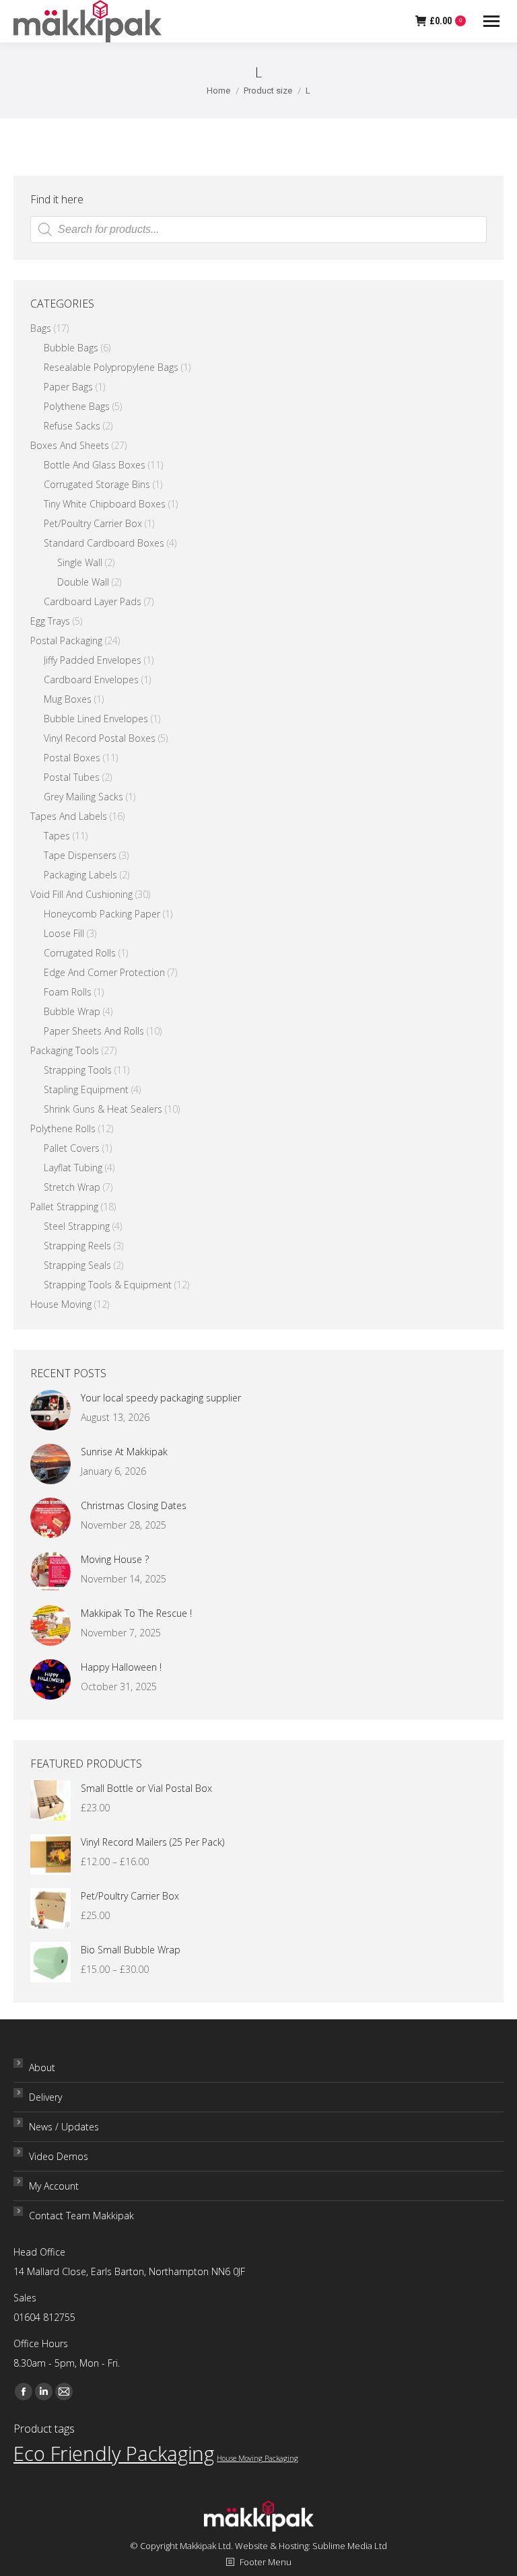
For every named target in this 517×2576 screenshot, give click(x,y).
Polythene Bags (77, 406)
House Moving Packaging (257, 2458)
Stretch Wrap (72, 1187)
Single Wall (80, 562)
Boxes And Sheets (70, 445)
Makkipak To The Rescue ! (136, 1613)
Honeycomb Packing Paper (102, 914)
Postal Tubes (72, 777)
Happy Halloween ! (121, 1667)
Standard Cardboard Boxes (104, 543)
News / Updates (64, 2127)
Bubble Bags (71, 348)
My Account (54, 2186)
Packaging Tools (65, 1050)
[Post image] (50, 1410)
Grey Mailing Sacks (83, 797)
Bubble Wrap (72, 1011)
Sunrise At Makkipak (124, 1452)
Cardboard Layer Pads (93, 601)
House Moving (61, 1304)
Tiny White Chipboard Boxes (105, 504)
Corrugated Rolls (80, 953)
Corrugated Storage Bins (97, 484)
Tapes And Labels (69, 816)
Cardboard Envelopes (91, 680)
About (42, 2067)
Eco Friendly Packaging (114, 2453)
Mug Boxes (68, 699)
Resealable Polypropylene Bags (111, 367)
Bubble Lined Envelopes (96, 719)
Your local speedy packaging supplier (161, 1398)
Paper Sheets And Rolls (94, 1031)
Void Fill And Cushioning (81, 894)
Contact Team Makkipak (81, 2216)
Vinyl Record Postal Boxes (100, 738)
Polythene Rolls (63, 1128)
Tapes (57, 836)
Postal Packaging (66, 640)
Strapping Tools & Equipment (108, 1285)
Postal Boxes (72, 758)
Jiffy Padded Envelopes (93, 660)
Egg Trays (50, 621)
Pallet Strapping (64, 1207)
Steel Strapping (77, 1226)
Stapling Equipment (86, 1089)
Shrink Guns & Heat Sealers (103, 1109)
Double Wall (83, 582)
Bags (41, 328)
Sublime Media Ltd (350, 2546)
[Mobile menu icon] (491, 21)
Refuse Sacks (72, 426)
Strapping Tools (78, 1070)
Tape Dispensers (80, 855)
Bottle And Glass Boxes (95, 465)
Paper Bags (68, 387)
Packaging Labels (80, 875)
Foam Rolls (68, 992)
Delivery (45, 2097)
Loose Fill (64, 933)
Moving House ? (115, 1559)
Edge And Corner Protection (104, 972)
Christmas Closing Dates (134, 1505)
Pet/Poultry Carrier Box (93, 523)
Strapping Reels (77, 1246)
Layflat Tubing (73, 1168)
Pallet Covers (72, 1148)
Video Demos (59, 2156)
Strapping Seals (77, 1265)
